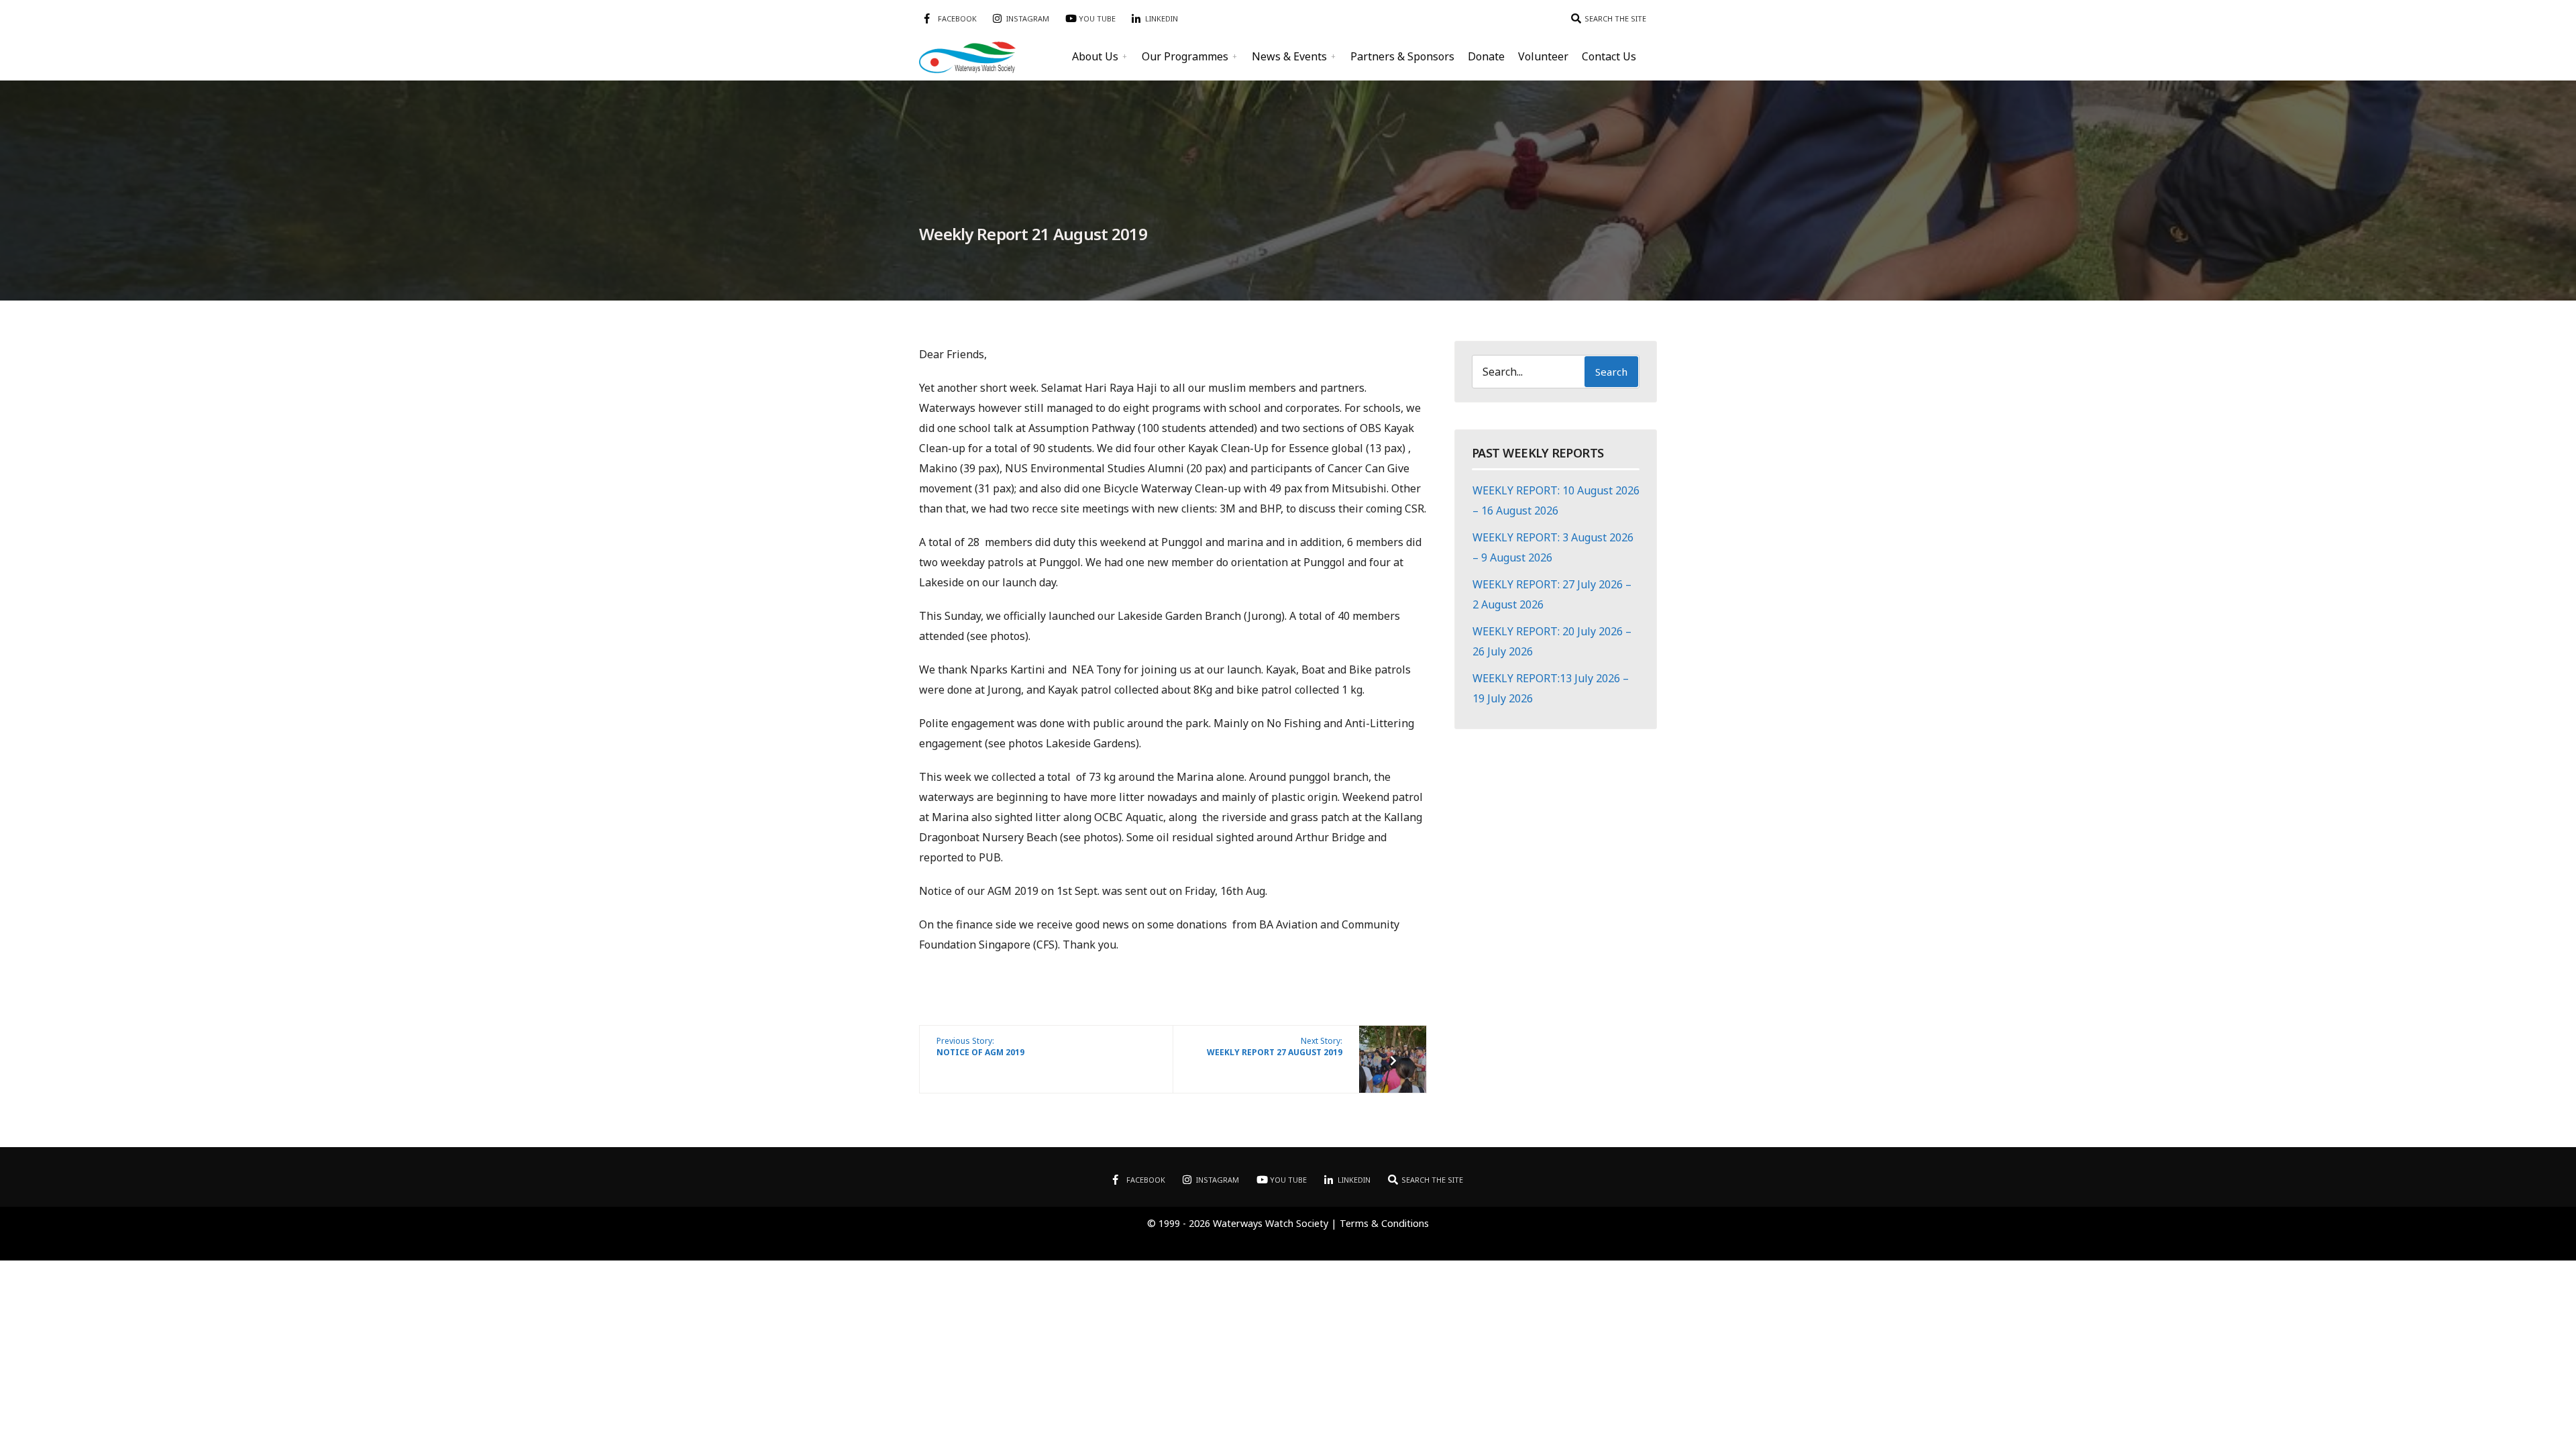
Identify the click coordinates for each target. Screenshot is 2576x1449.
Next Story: (1275, 1046)
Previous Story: (980, 1046)
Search (1611, 372)
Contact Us (1609, 56)
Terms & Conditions (1384, 1223)
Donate (1486, 56)
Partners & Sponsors (1402, 56)
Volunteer (1543, 56)
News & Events (1289, 56)
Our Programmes (1185, 56)
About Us (1095, 56)
